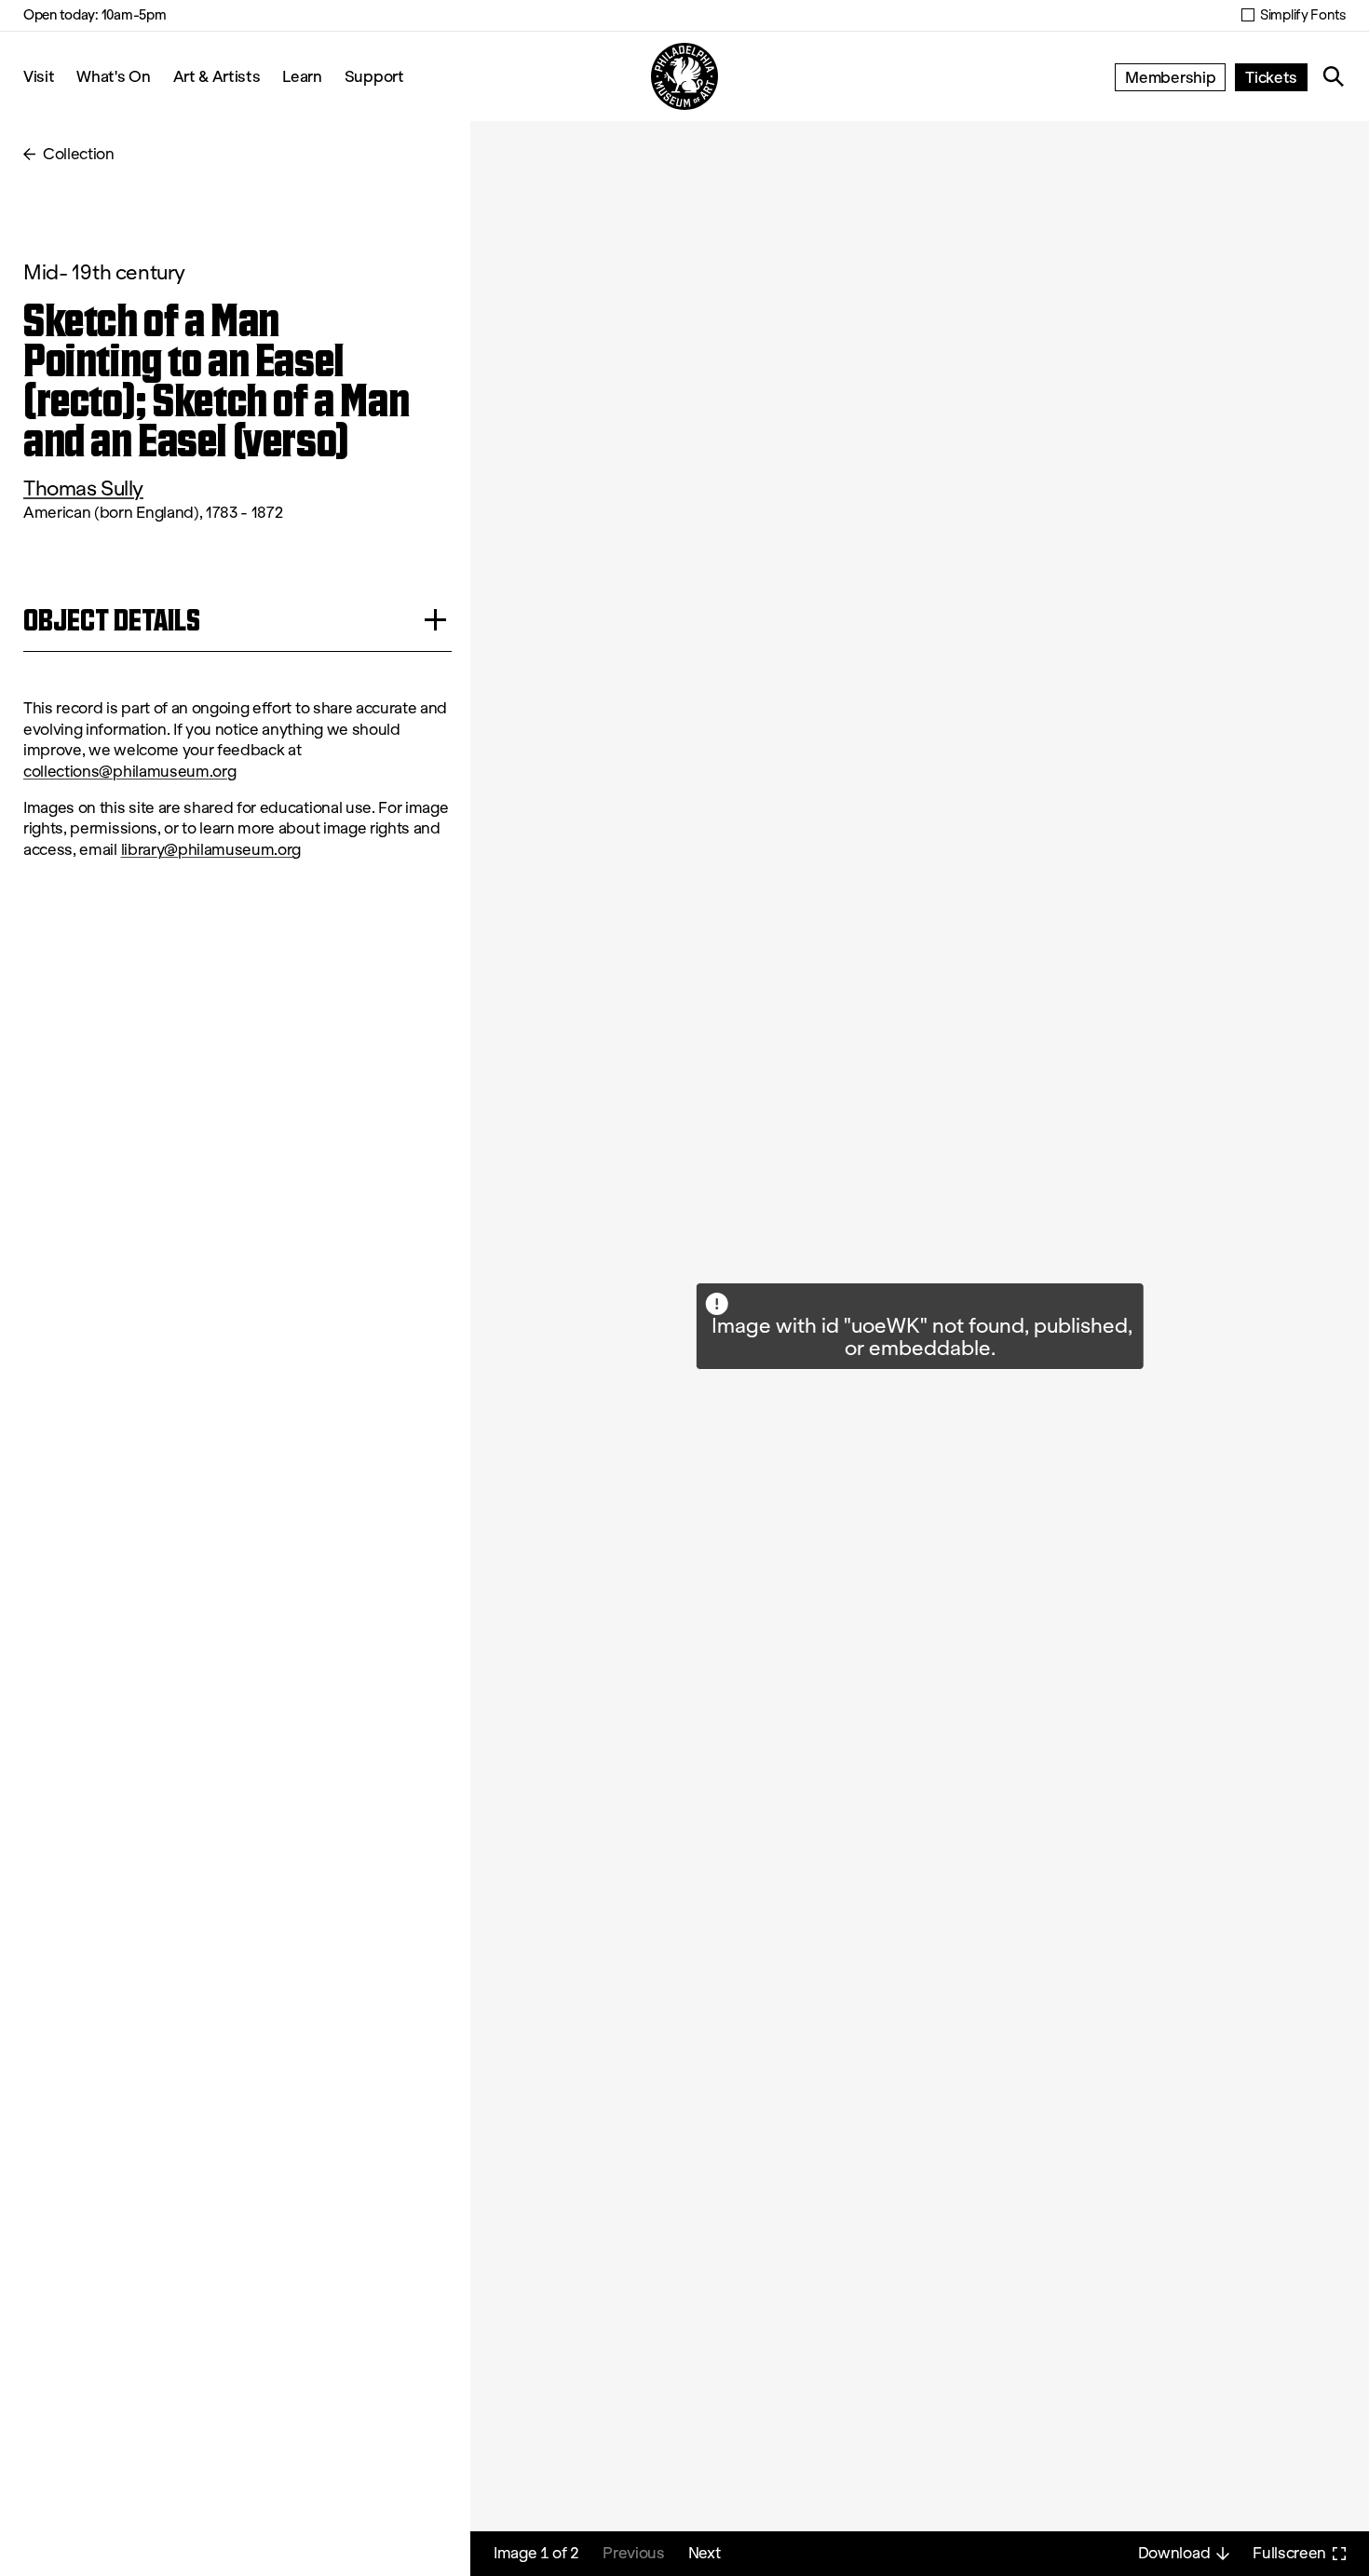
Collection (79, 154)
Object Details (112, 620)
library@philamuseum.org (211, 850)
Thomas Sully (83, 488)
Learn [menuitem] (302, 76)
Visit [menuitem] (39, 76)
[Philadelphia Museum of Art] (684, 76)
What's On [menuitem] (113, 76)
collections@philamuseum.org (129, 772)
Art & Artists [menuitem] (217, 76)
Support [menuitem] (374, 76)
